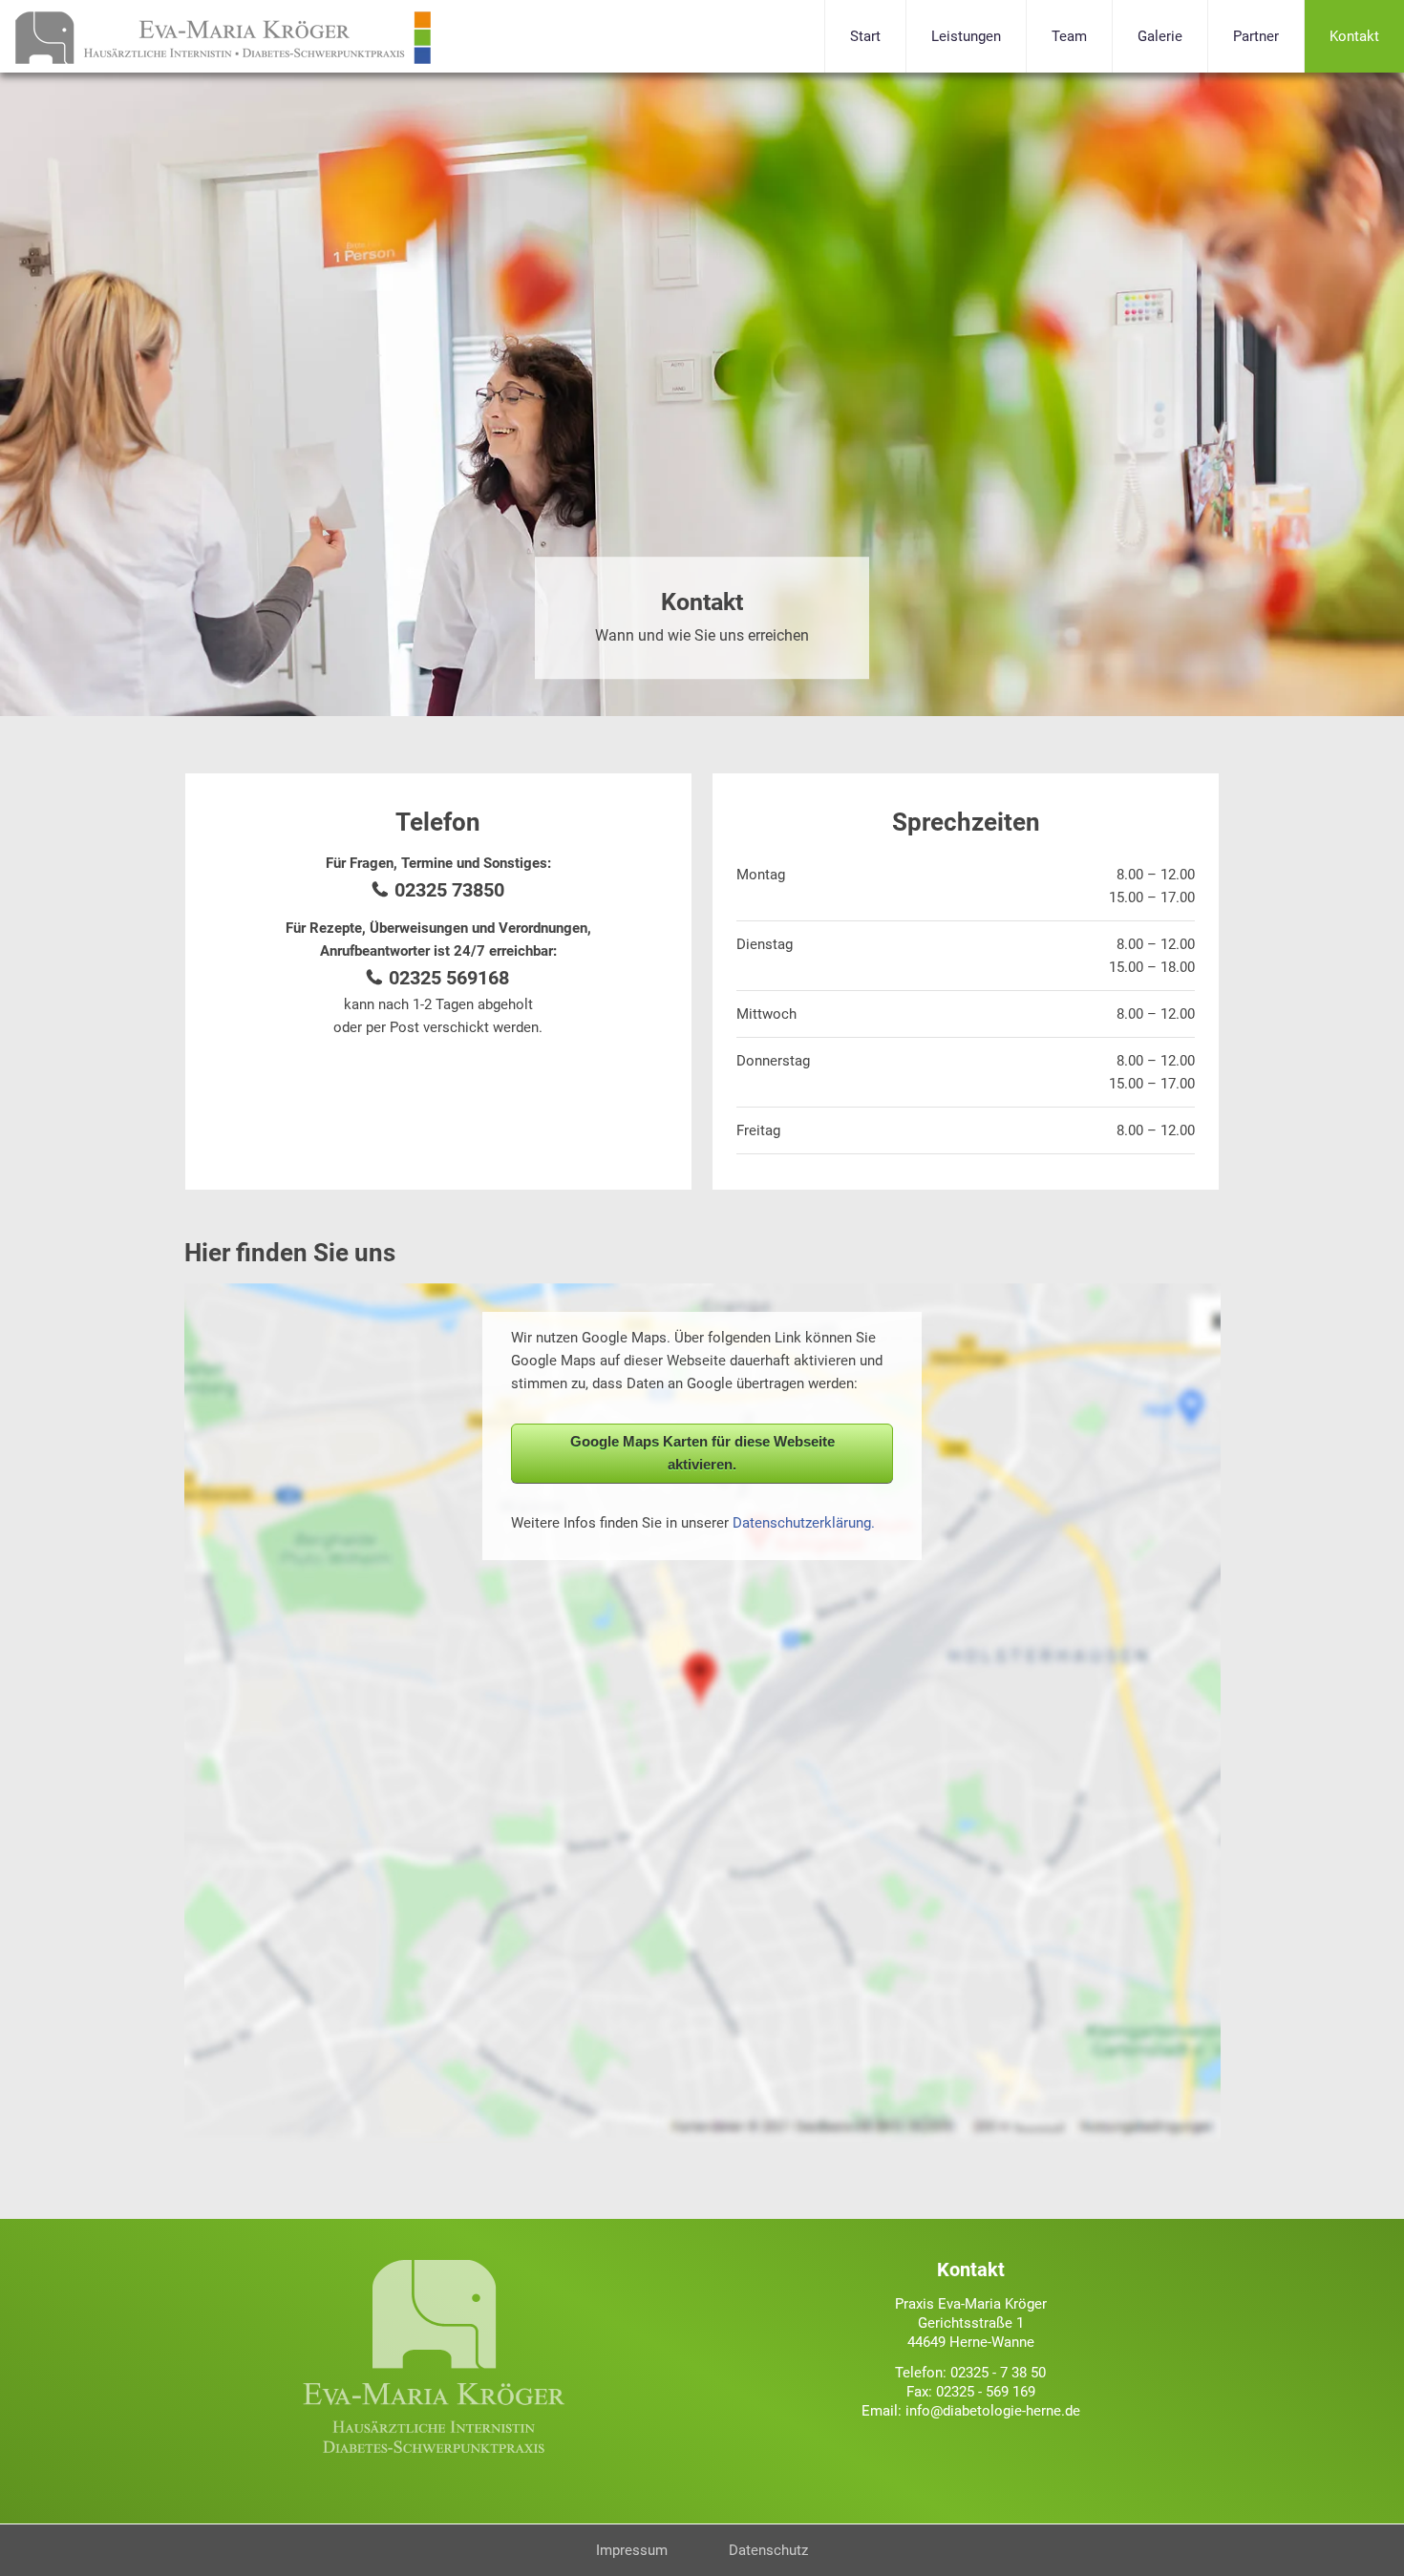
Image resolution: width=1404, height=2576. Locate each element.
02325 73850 (449, 890)
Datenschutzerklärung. (804, 1523)
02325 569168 (449, 978)
